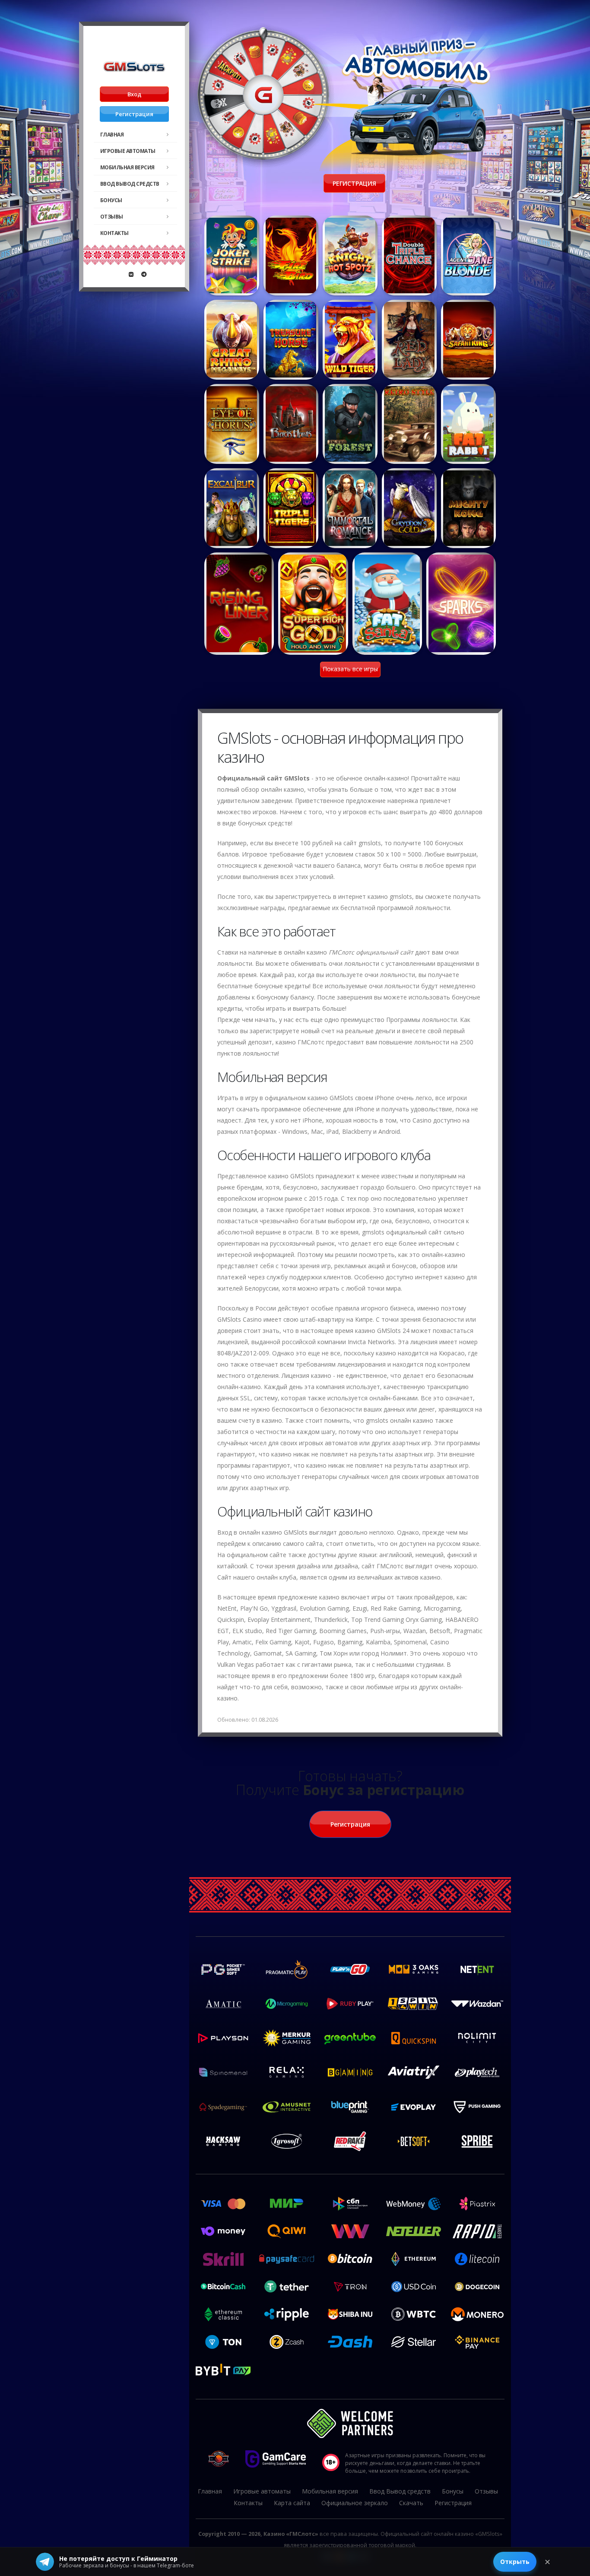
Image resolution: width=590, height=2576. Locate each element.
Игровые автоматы (128, 151)
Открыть (515, 2562)
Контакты (114, 233)
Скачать (411, 2503)
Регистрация (134, 114)
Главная (112, 135)
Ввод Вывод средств (130, 184)
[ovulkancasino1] (131, 274)
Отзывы (112, 217)
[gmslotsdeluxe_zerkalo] (144, 274)
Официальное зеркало (355, 2503)
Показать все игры (350, 669)
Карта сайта (292, 2503)
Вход (134, 94)
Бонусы (111, 200)
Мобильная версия (127, 167)
